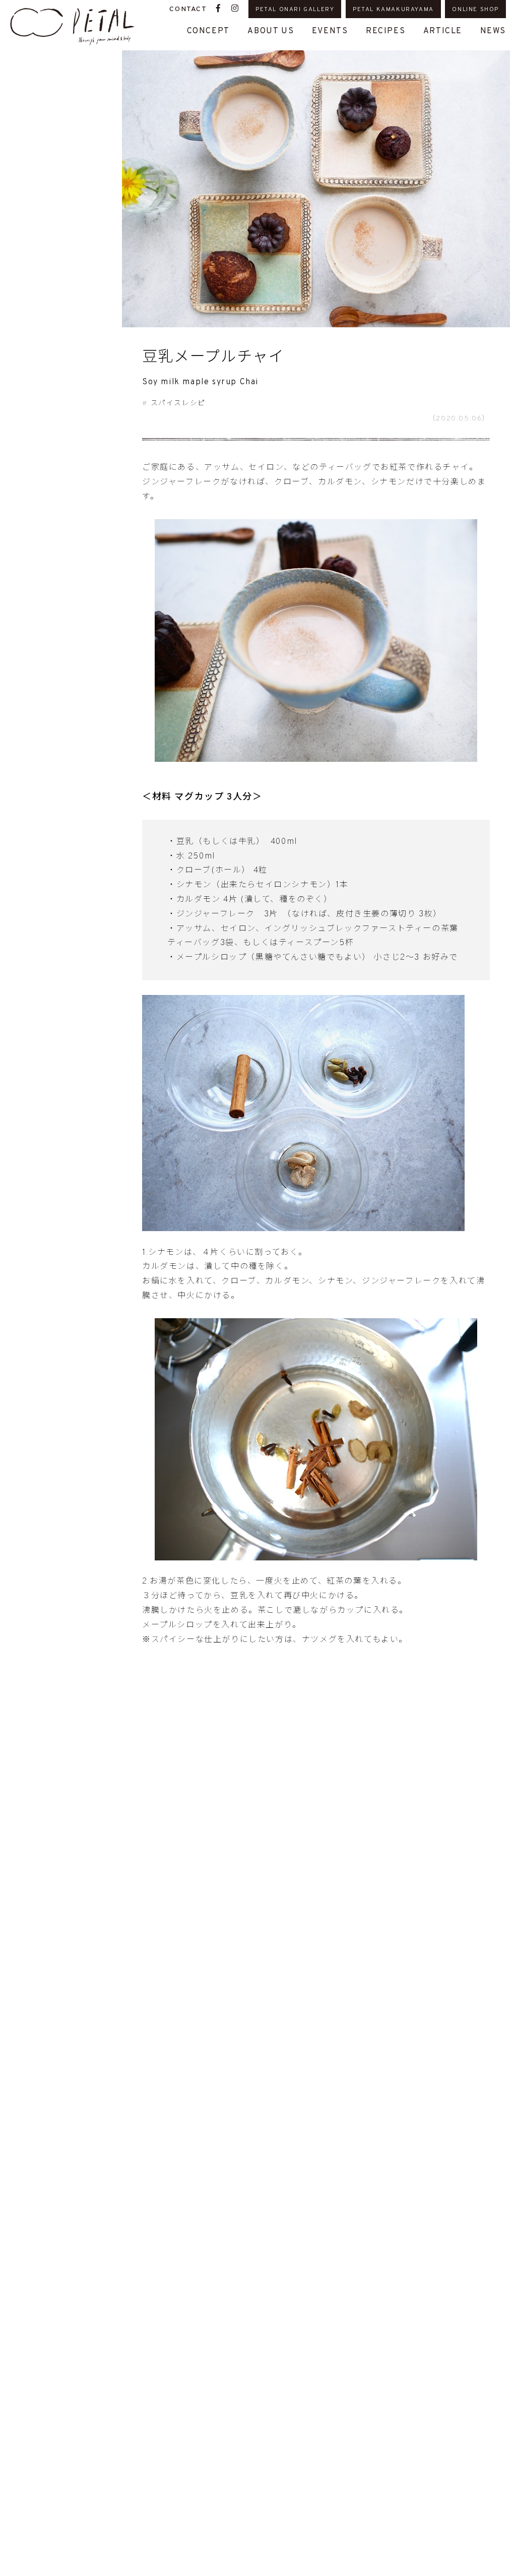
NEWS (493, 31)
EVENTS (330, 31)
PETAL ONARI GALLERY (295, 10)
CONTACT (188, 9)
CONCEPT (208, 31)
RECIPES (385, 31)
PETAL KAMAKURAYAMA (393, 10)
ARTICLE (443, 31)
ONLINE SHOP (475, 10)
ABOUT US (271, 31)
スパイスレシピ (178, 404)
